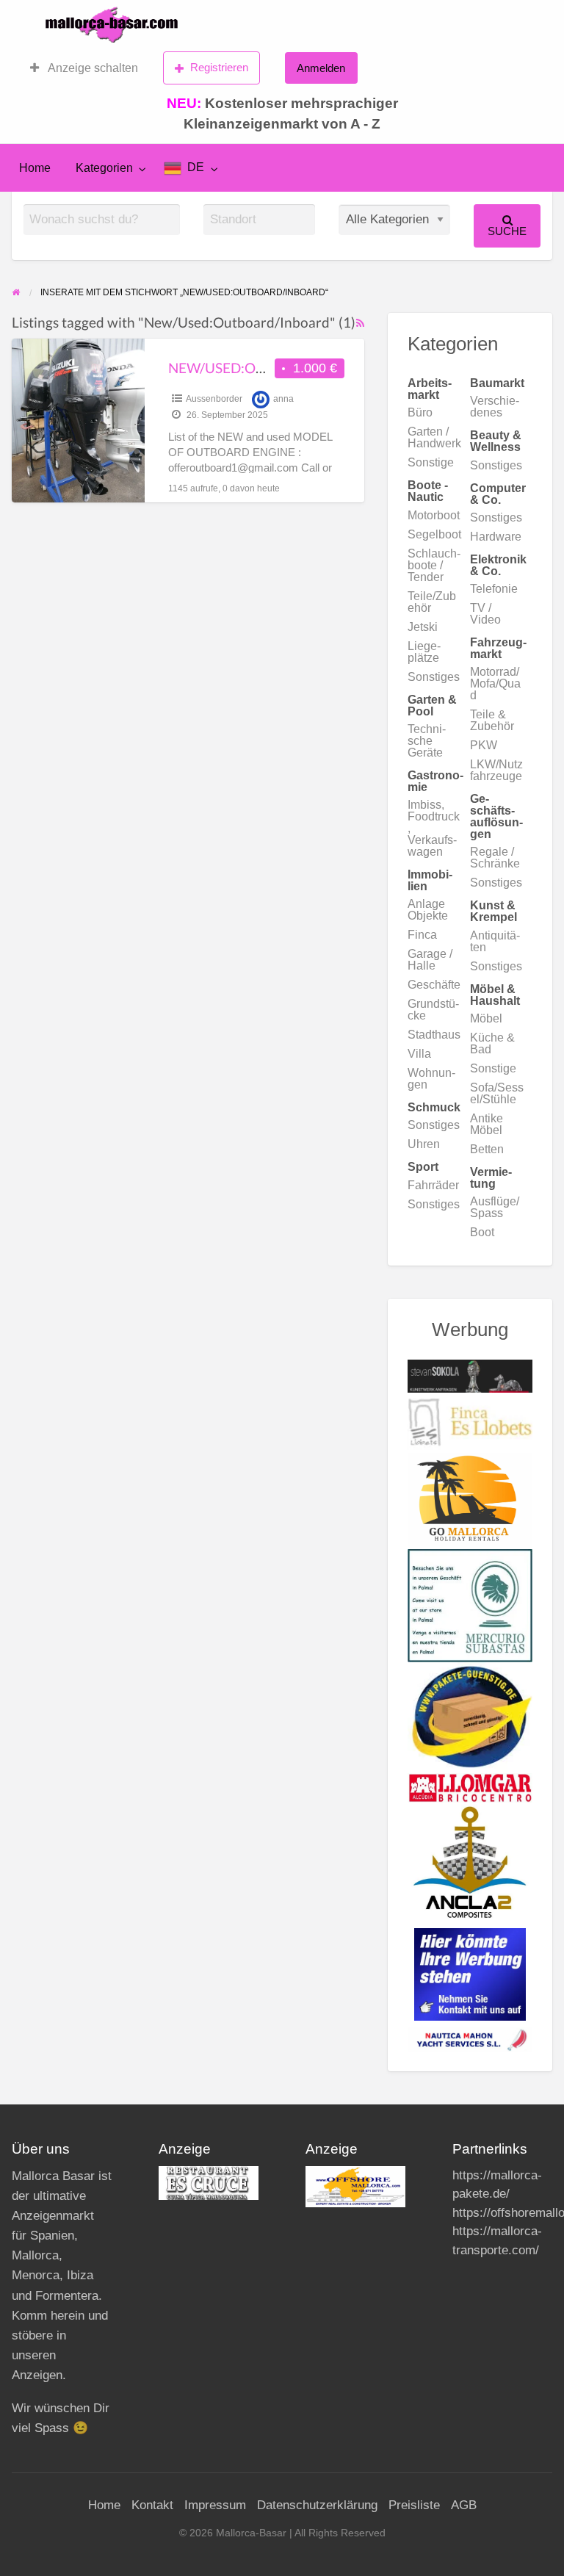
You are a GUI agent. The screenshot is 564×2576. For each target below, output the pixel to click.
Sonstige (431, 462)
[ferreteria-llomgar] (470, 1787)
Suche (507, 231)
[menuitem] (84, 68)
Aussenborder (214, 399)
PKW (484, 745)
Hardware (496, 537)
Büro (420, 412)
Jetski (423, 627)
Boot (482, 1232)
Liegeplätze (424, 652)
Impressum (215, 2505)
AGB (464, 2505)
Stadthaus (434, 1035)
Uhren (424, 1144)
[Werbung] (470, 1974)
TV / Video (485, 614)
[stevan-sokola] (470, 1375)
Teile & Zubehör (492, 720)
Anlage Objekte (428, 910)
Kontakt (152, 2505)
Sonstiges (496, 465)
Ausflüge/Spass (495, 1207)
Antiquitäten (495, 941)
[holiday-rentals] (470, 1501)
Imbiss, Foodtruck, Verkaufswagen (434, 828)
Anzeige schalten (92, 68)
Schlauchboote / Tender (434, 565)
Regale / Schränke (495, 858)
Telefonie (494, 589)
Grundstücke (433, 1010)
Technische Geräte (427, 741)
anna (283, 399)
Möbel (486, 1018)
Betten (487, 1149)
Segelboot (434, 534)
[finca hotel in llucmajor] (470, 1422)
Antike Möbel (487, 1124)
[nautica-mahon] (470, 2038)
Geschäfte (434, 985)
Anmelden (321, 68)
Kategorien (104, 168)
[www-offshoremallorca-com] (355, 2186)
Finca (422, 935)
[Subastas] (470, 1605)
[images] (209, 2182)
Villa (419, 1054)
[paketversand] (470, 1717)
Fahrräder (433, 1185)
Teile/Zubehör (432, 602)
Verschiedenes (495, 407)
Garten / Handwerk (434, 437)
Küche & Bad (492, 1043)
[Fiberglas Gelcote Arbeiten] (470, 1861)
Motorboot (434, 515)
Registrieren (219, 67)
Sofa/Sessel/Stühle (497, 1093)
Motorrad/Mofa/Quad (495, 683)
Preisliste (414, 2505)
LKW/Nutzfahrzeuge (496, 770)
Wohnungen (431, 1079)
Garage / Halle (430, 960)
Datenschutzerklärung (317, 2505)
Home (35, 168)
